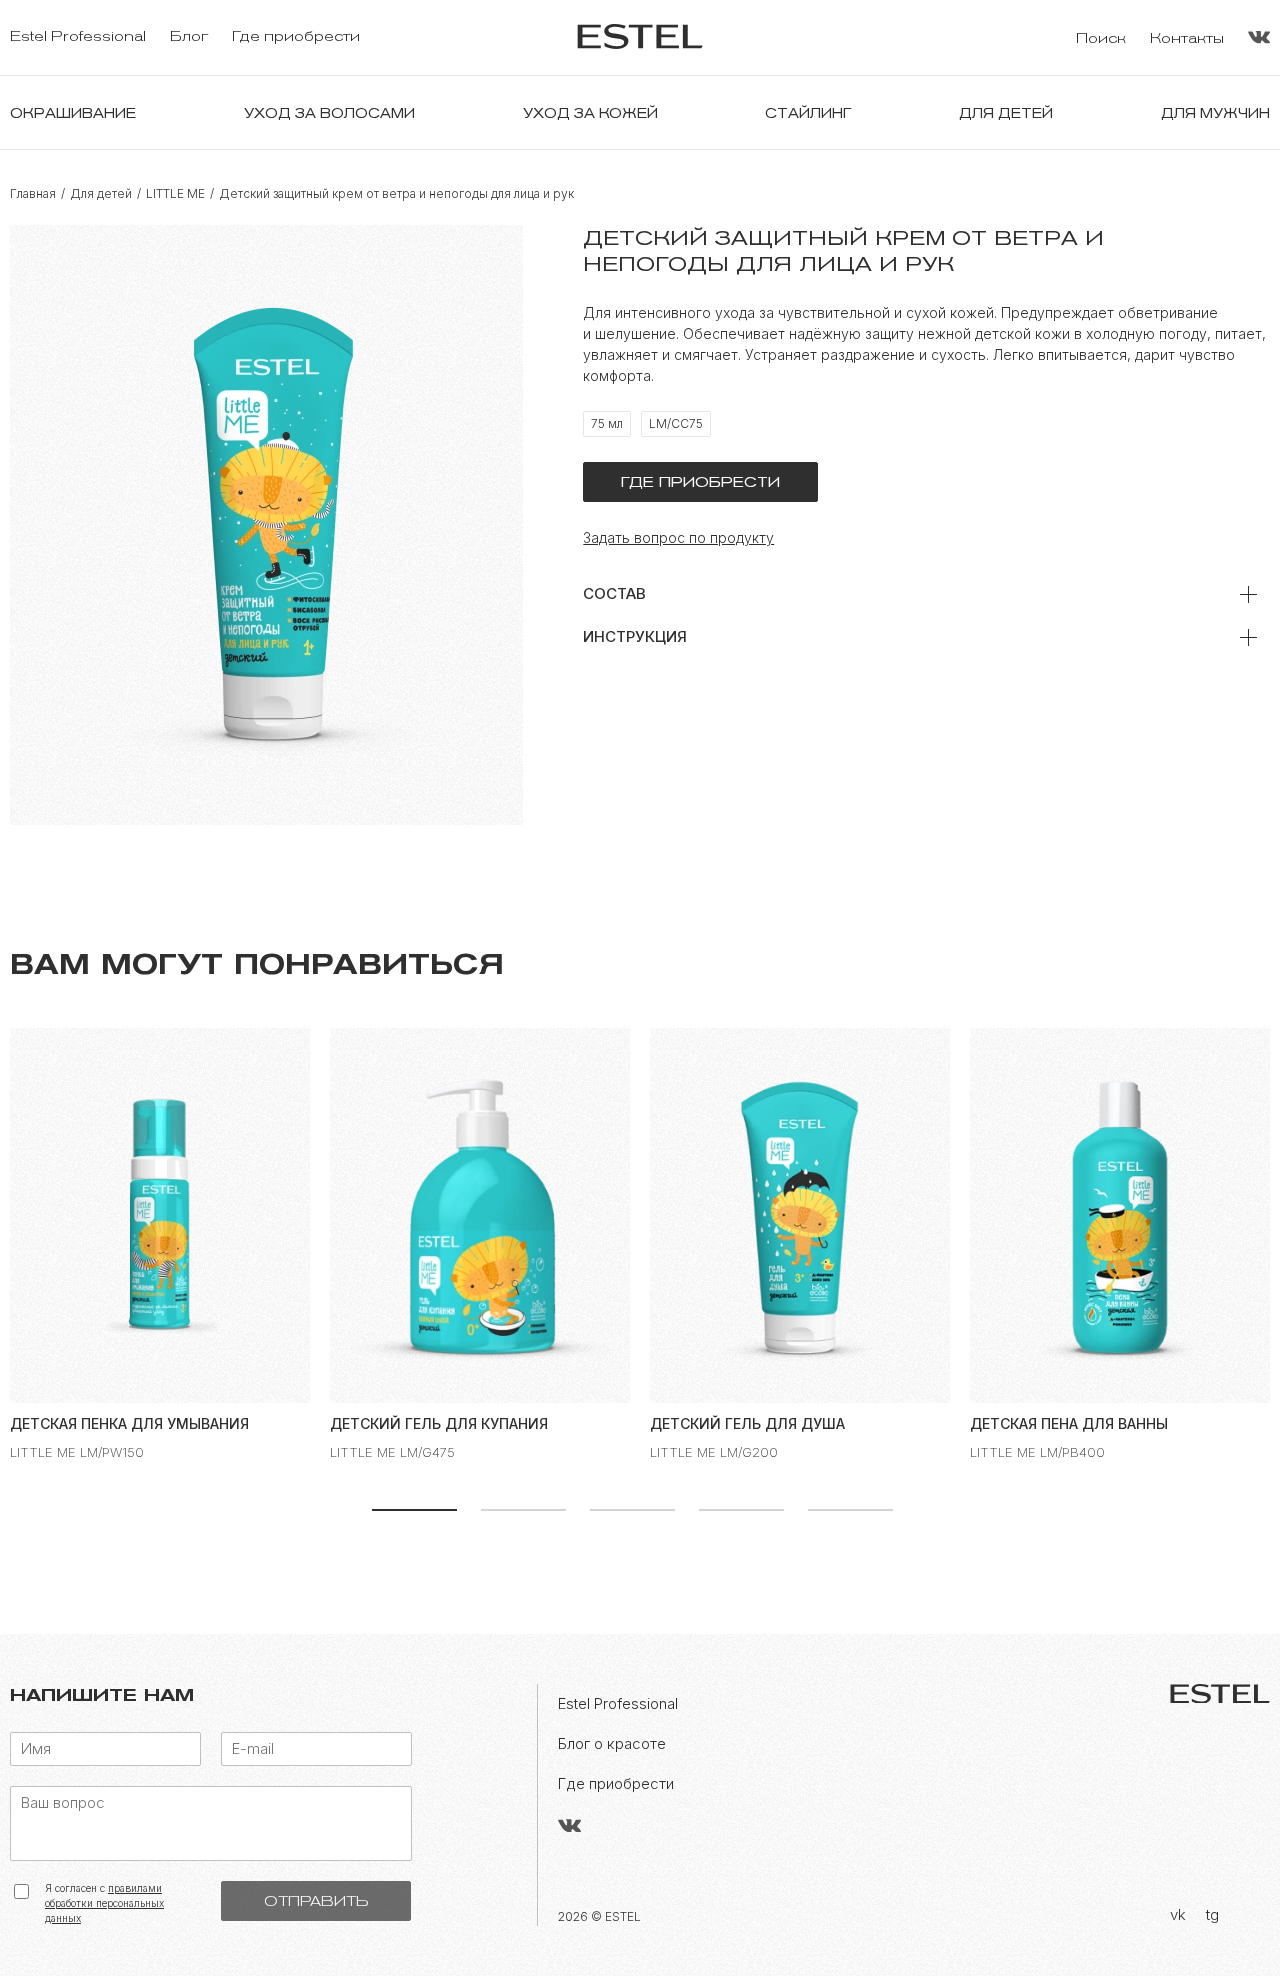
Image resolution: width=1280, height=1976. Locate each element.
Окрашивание (73, 113)
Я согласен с (104, 1903)
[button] (414, 1508)
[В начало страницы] (1225, 1931)
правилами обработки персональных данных (104, 1903)
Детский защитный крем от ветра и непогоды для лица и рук (396, 194)
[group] (160, 1244)
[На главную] (640, 38)
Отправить (316, 1901)
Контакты (1187, 38)
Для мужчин (1215, 113)
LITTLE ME (175, 194)
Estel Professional (78, 36)
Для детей (1006, 113)
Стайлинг (808, 113)
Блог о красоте (612, 1743)
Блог (189, 36)
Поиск (1101, 38)
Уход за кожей (590, 113)
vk (1178, 1914)
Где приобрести (296, 36)
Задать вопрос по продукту (678, 537)
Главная (33, 194)
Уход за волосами (329, 113)
